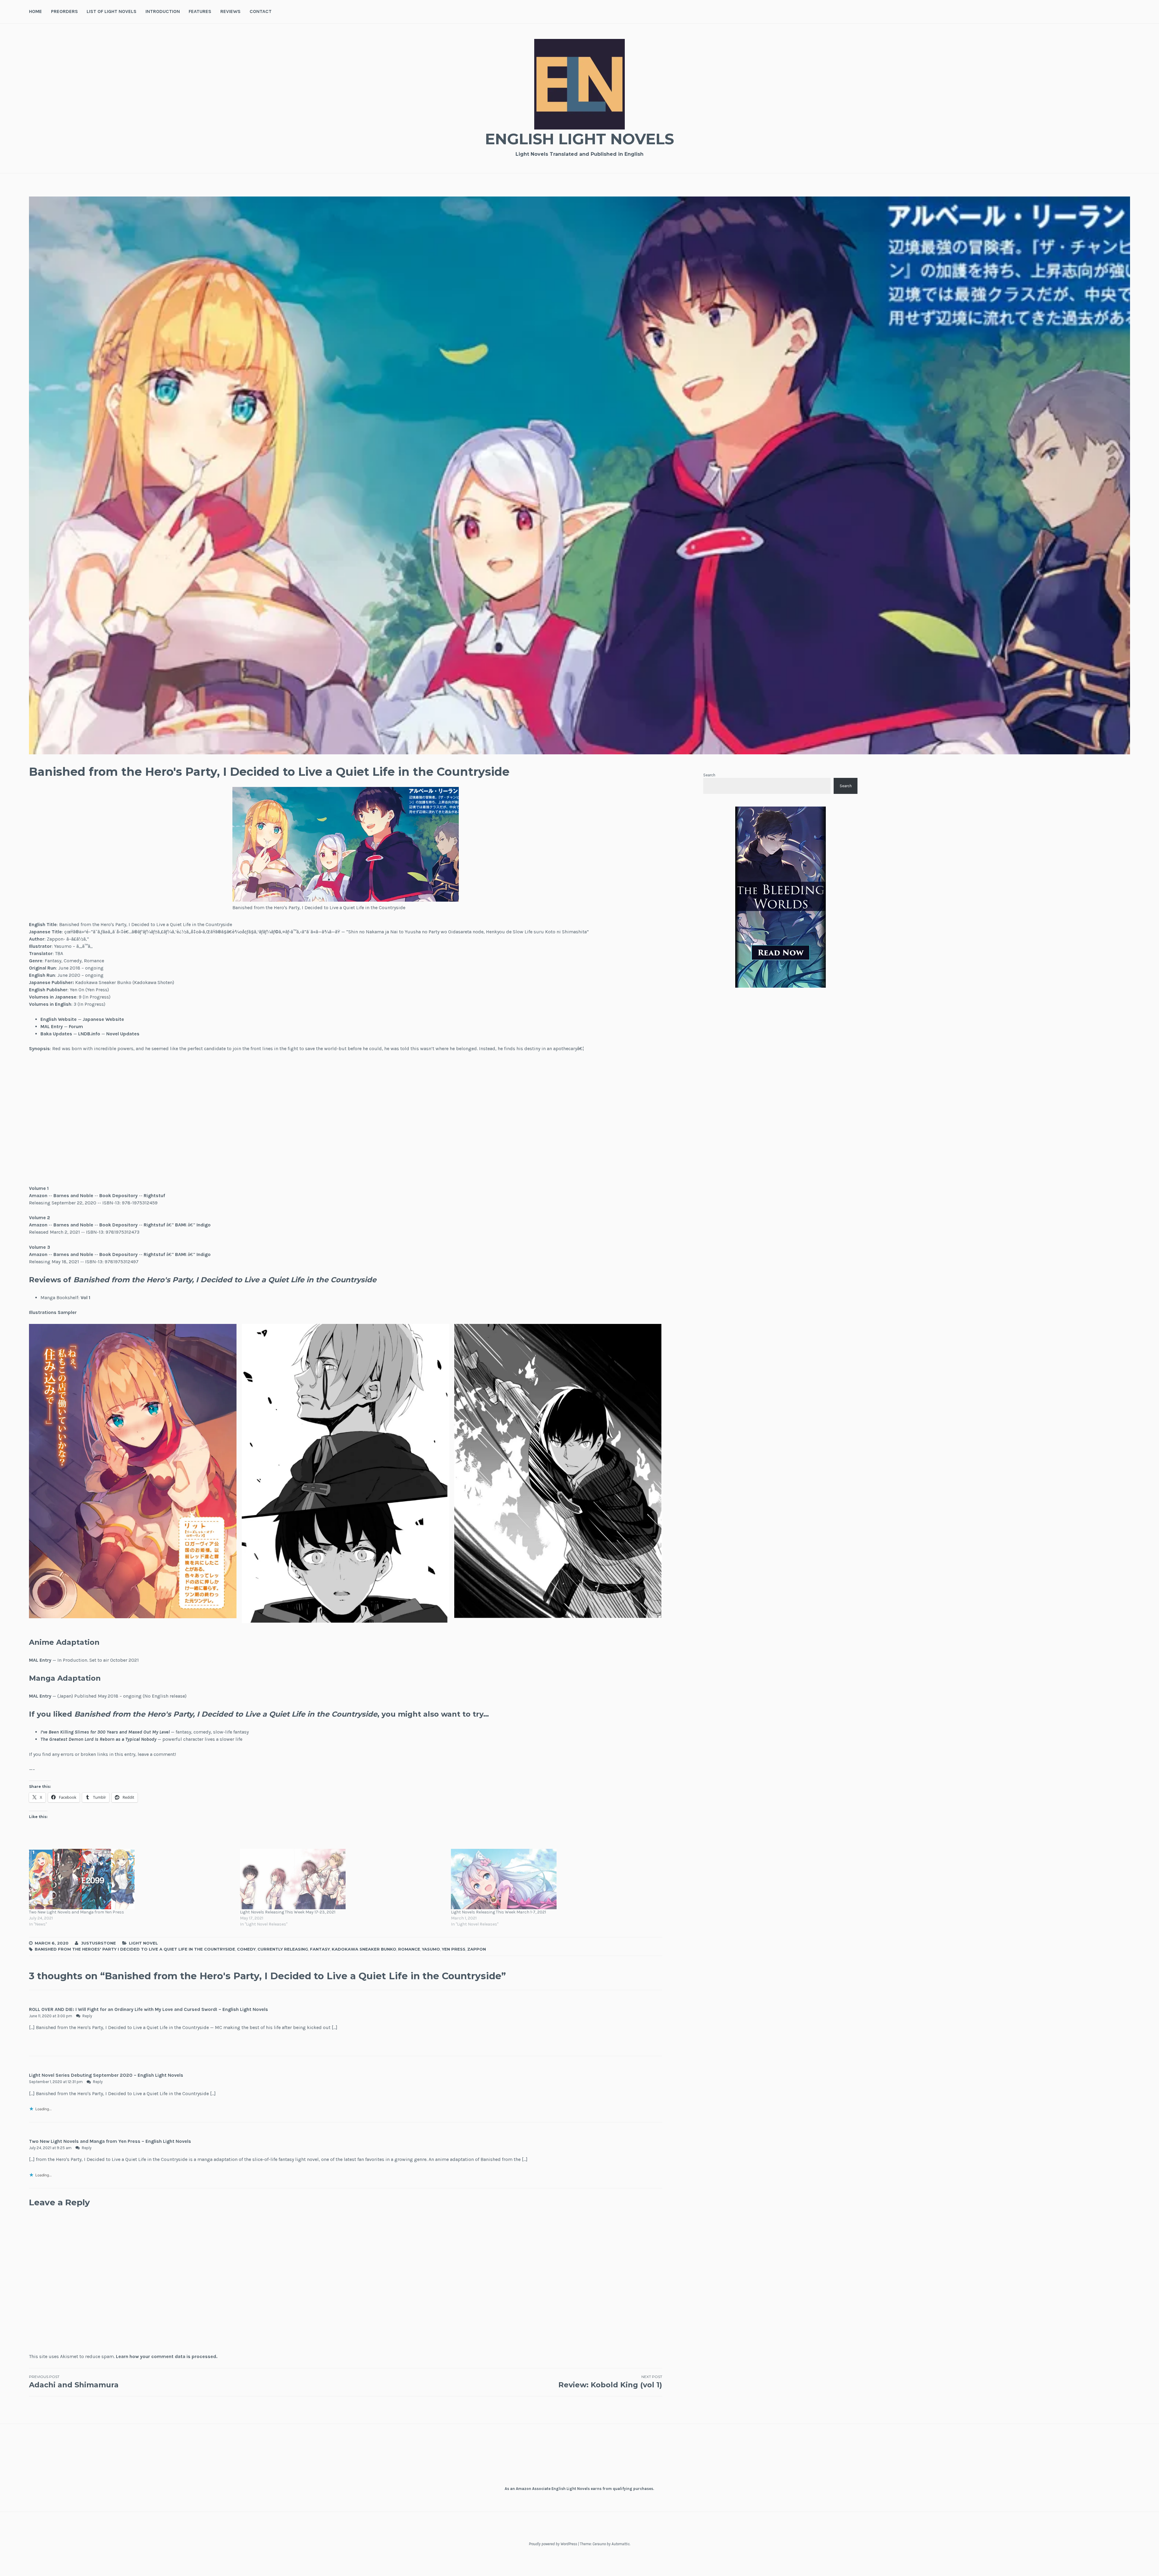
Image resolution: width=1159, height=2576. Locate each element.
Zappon (477, 1949)
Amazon (38, 1195)
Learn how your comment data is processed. (167, 2356)
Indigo (204, 1225)
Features (200, 11)
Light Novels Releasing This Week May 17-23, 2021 (288, 1912)
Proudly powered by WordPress (553, 2544)
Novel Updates (123, 1034)
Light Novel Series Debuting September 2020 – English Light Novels (106, 2075)
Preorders (64, 11)
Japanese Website (103, 1019)
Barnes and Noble (73, 1195)
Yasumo (431, 1949)
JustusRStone (99, 1943)
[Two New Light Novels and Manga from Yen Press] (131, 1879)
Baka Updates (56, 1034)
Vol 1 (85, 1298)
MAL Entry (52, 1026)
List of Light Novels (112, 11)
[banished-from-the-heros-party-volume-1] (108, 1119)
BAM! (181, 1225)
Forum (76, 1026)
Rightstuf (154, 1195)
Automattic (621, 2544)
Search (709, 775)
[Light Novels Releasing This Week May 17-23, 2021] (342, 1879)
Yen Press (454, 1949)
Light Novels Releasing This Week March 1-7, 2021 (498, 1912)
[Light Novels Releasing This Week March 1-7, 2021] (553, 1879)
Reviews (230, 11)
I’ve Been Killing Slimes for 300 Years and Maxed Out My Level (105, 1732)
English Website (59, 1019)
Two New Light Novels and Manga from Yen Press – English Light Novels (110, 2141)
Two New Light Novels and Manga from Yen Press (77, 1912)
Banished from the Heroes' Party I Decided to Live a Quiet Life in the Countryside (135, 1949)
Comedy (246, 1949)
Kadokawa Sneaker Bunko (364, 1949)
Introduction (163, 11)
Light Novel (143, 1943)
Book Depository (118, 1195)
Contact (261, 11)
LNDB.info (89, 1034)
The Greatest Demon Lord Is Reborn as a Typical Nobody (98, 1739)
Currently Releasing (283, 1949)
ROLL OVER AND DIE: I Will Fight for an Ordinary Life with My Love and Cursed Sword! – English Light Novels (148, 2009)
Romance (409, 1949)
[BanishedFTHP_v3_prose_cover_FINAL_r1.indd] (425, 1119)
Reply (87, 2016)
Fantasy (320, 1949)
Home (35, 11)
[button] (133, 1471)
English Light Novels (579, 139)
